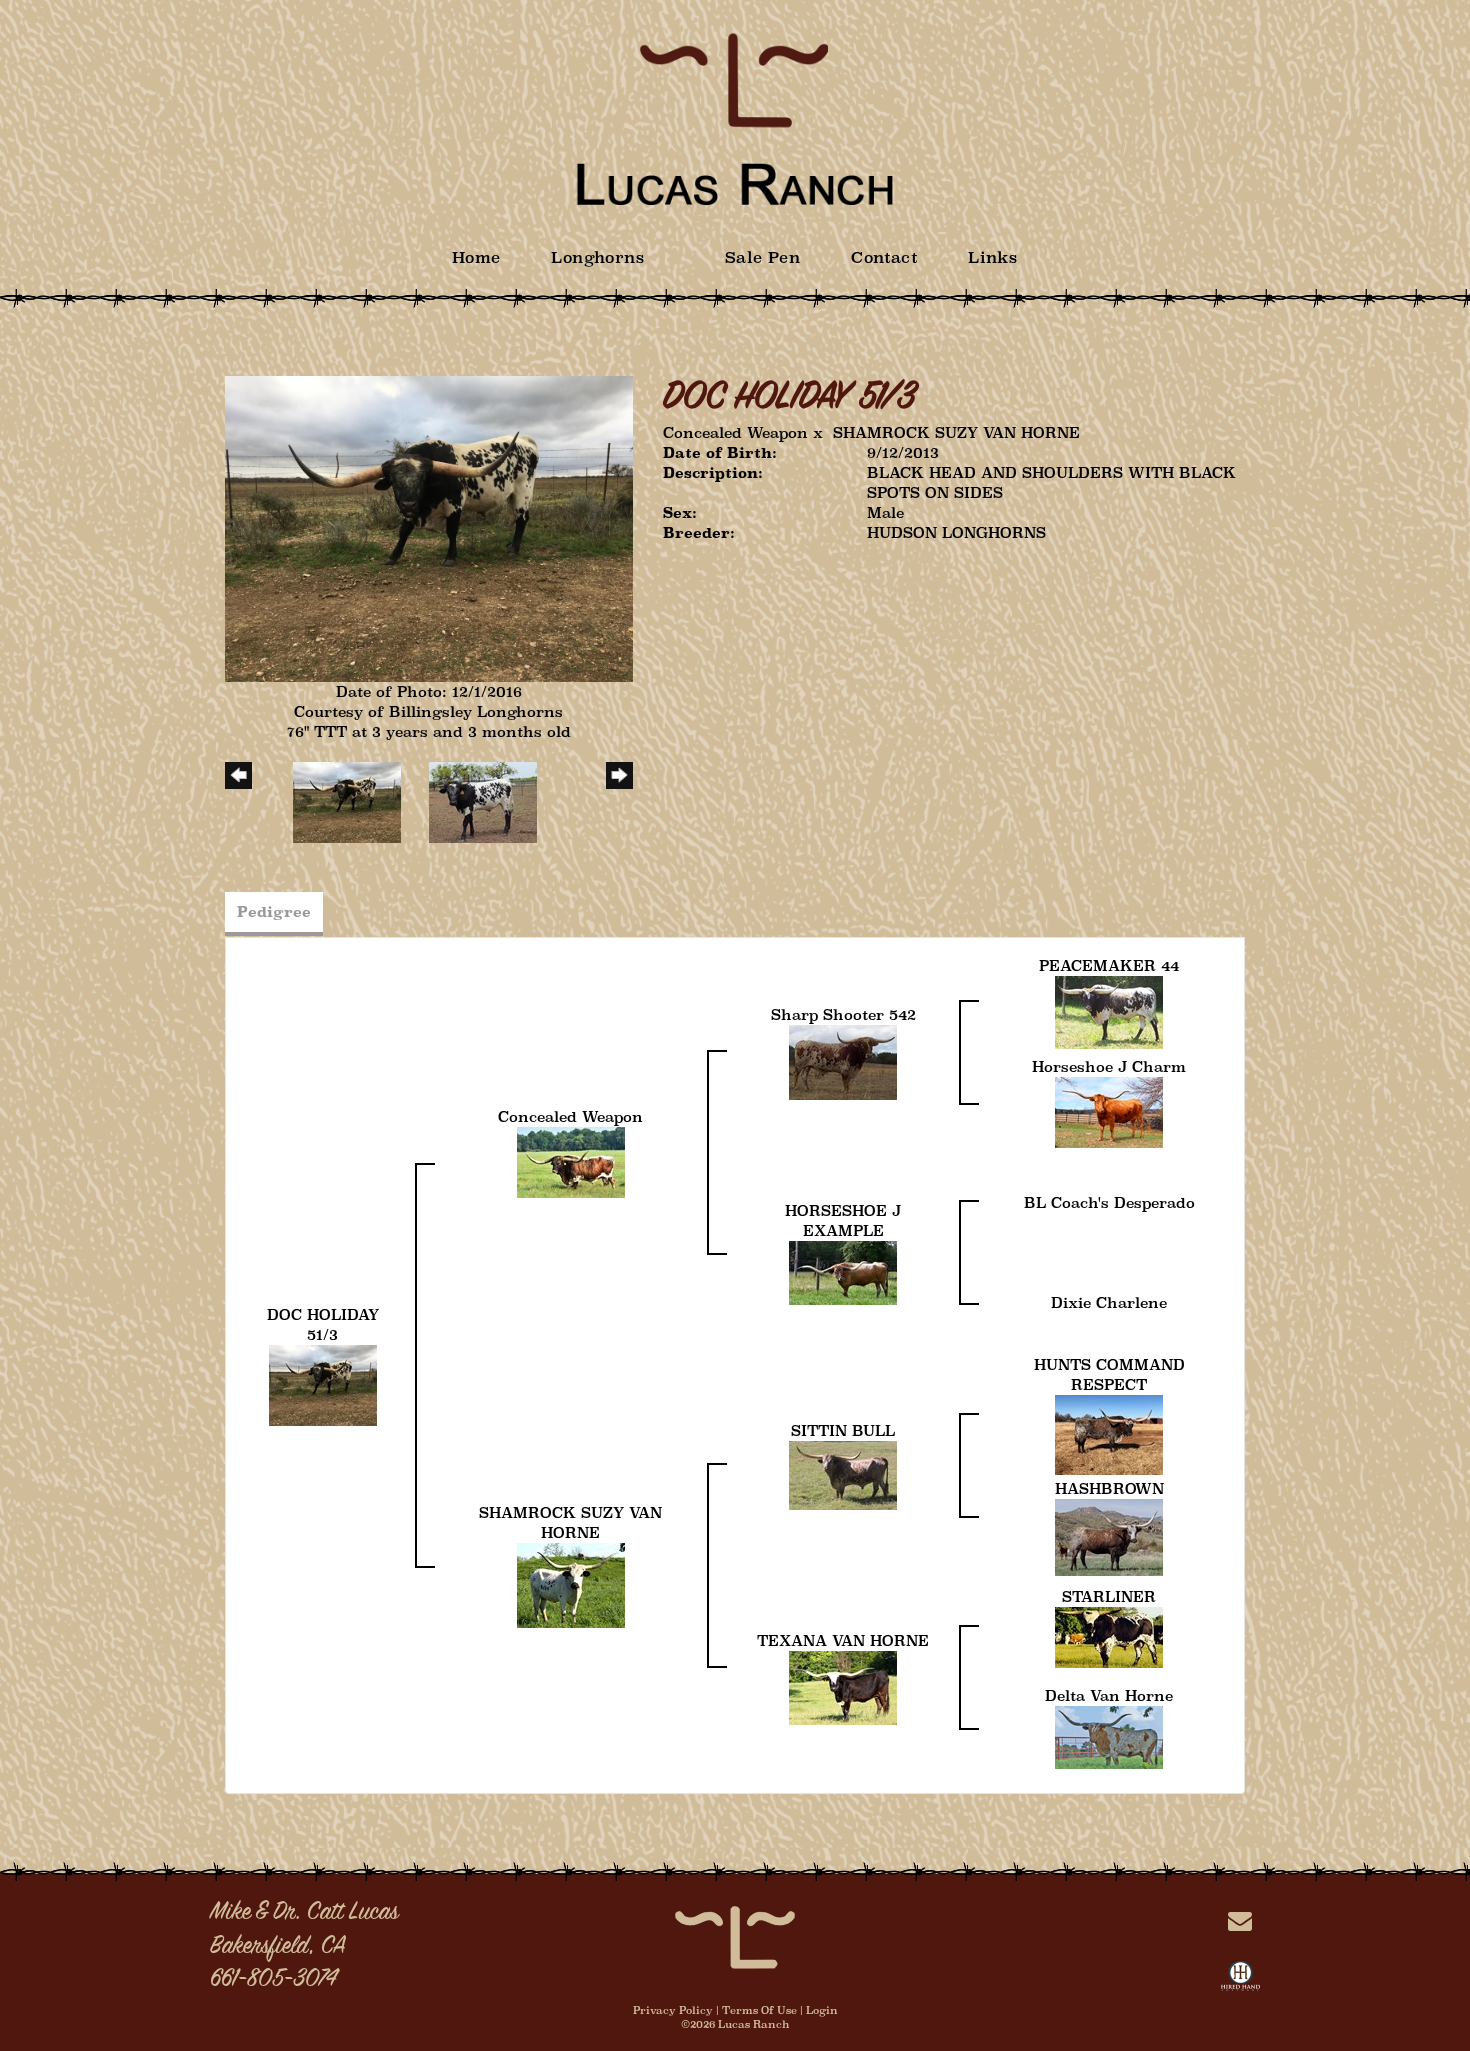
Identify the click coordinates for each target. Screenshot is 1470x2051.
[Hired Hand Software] (1240, 1980)
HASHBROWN (1109, 1488)
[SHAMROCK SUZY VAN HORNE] (571, 1583)
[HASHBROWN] (1109, 1535)
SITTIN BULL (843, 1430)
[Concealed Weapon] (571, 1161)
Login (822, 2010)
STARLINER (1109, 1596)
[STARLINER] (1109, 1636)
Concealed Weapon (735, 432)
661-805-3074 (273, 1980)
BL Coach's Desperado (1109, 1202)
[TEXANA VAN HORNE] (843, 1686)
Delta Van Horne (1109, 1695)
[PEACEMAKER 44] (1109, 1011)
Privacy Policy (673, 2010)
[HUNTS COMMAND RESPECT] (1109, 1433)
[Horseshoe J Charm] (1109, 1111)
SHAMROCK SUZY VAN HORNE (956, 432)
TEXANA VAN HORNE (843, 1640)
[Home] (735, 1935)
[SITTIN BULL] (843, 1473)
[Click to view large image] (429, 527)
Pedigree (274, 911)
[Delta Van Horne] (1109, 1736)
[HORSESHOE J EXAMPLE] (843, 1271)
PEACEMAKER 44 (1109, 965)
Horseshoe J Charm (1109, 1066)
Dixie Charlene (1109, 1302)
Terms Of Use (759, 2010)
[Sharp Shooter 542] (843, 1061)
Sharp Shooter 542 (843, 1014)
